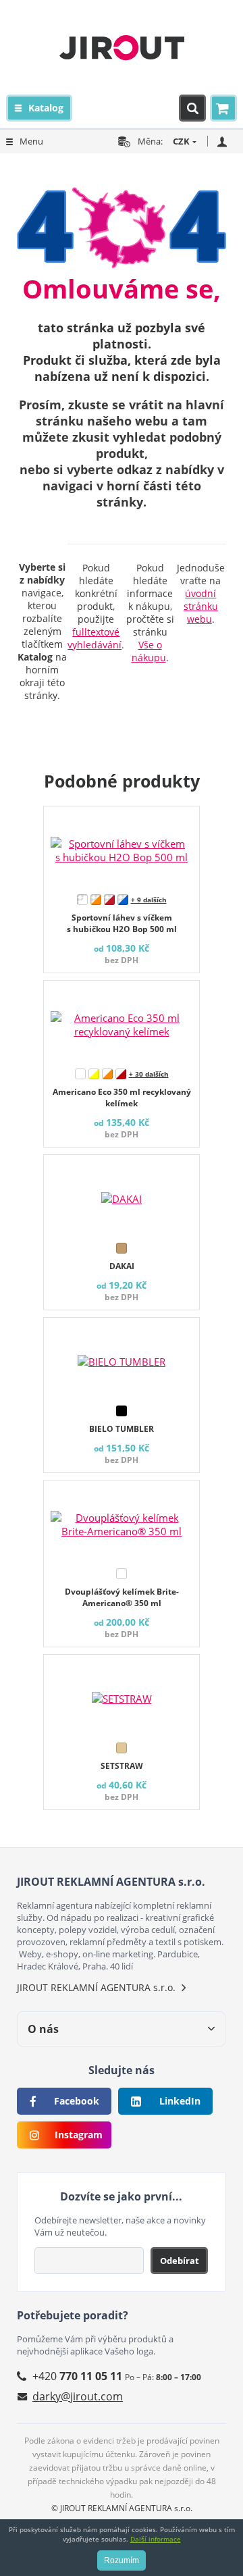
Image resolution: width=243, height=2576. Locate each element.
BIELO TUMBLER (122, 1429)
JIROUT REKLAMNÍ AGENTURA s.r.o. (96, 1987)
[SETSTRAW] (122, 1695)
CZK (181, 141)
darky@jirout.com (78, 2396)
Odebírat (180, 2261)
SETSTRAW (122, 1766)
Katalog (46, 108)
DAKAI (122, 1266)
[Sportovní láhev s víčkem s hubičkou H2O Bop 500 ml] (122, 847)
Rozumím (122, 2560)
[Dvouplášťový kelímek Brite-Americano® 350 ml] (122, 1521)
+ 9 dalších (149, 900)
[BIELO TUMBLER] (122, 1358)
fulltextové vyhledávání (94, 638)
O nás (43, 2029)
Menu (31, 141)
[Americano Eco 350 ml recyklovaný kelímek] (122, 1021)
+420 (77, 2376)
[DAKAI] (122, 1195)
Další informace (156, 2539)
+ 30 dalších (149, 1074)
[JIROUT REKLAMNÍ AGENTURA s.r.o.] (122, 47)
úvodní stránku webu (201, 606)
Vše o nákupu (149, 651)
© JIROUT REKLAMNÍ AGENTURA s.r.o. (122, 2508)
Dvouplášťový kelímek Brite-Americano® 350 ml (122, 1597)
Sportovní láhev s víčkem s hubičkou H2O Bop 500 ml (122, 923)
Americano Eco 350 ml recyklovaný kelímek (122, 1098)
